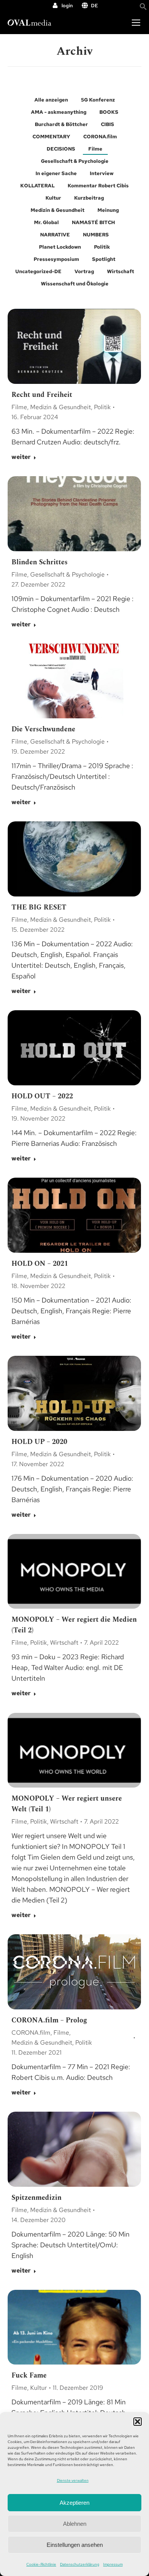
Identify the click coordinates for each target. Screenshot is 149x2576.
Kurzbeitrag (89, 198)
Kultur (53, 198)
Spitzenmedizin (36, 2198)
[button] (138, 2422)
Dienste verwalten (73, 2480)
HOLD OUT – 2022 (42, 1096)
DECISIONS (61, 149)
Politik (102, 247)
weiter (21, 457)
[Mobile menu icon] (136, 23)
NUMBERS (96, 235)
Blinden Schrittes (40, 562)
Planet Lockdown (60, 247)
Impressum (113, 2564)
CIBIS (108, 124)
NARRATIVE (55, 235)
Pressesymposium (56, 259)
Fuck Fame (29, 2375)
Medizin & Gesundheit (57, 210)
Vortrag (84, 271)
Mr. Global (46, 222)
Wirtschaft (121, 271)
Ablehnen (75, 2524)
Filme (95, 149)
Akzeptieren (74, 2503)
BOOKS (109, 112)
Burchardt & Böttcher (61, 124)
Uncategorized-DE (38, 271)
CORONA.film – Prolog (49, 2020)
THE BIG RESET (39, 907)
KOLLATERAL (37, 186)
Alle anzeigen (51, 100)
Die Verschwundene (43, 729)
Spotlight (104, 259)
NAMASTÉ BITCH (93, 222)
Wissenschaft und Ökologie (75, 284)
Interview (102, 173)
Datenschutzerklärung (80, 2564)
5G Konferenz (98, 100)
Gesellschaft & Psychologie (75, 161)
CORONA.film (100, 137)
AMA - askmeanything (59, 112)
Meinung (108, 210)
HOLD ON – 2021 (40, 1264)
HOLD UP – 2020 (39, 1442)
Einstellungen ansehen (75, 2545)
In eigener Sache (56, 173)
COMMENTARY (51, 137)
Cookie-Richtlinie (41, 2564)
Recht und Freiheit (42, 395)
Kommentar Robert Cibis (98, 186)
